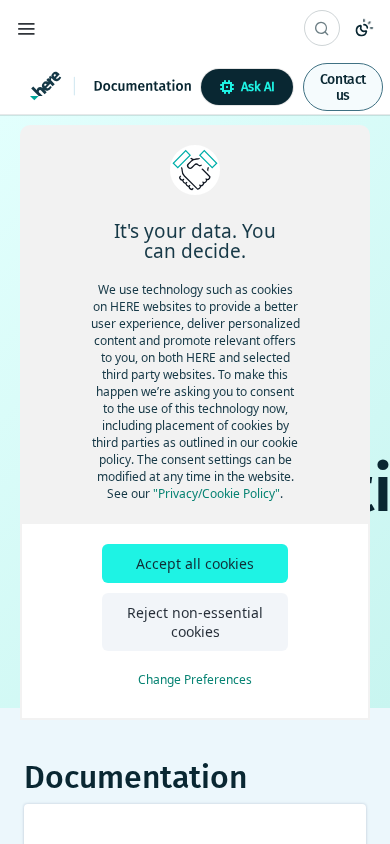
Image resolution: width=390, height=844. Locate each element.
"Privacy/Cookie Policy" (216, 493)
